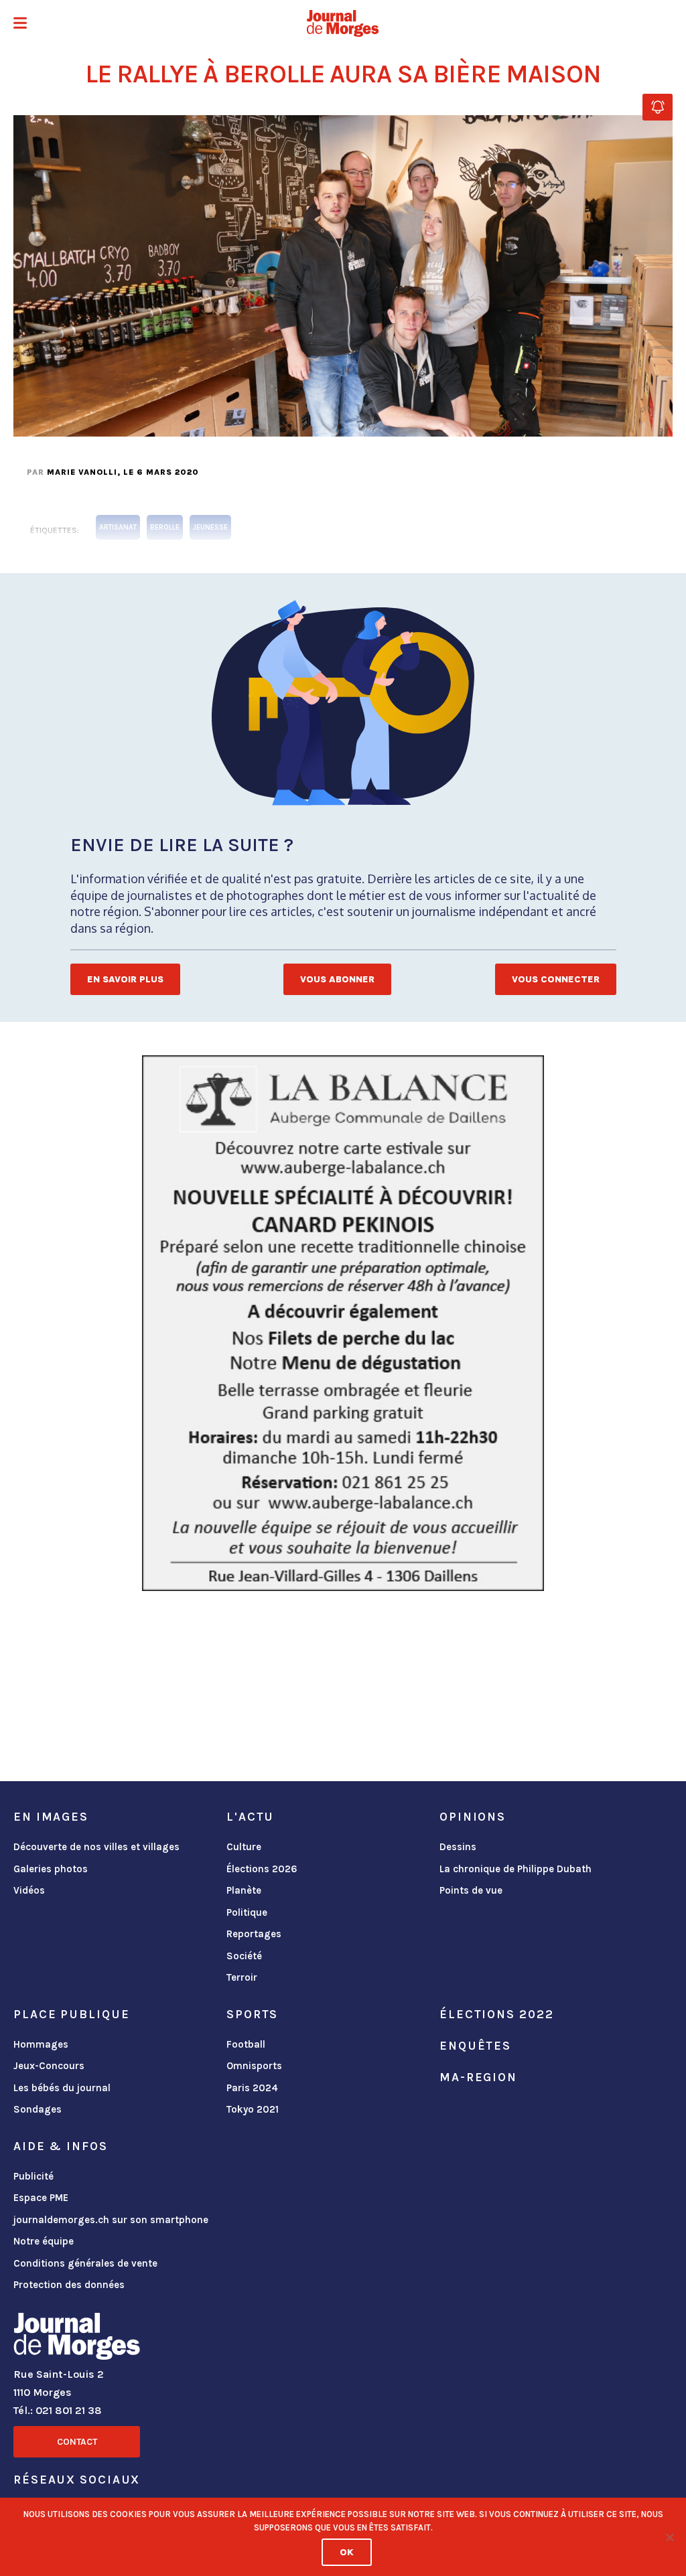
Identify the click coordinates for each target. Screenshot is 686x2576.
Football (246, 2044)
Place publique (71, 2014)
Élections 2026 (262, 1869)
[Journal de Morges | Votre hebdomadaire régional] (343, 23)
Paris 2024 (252, 2088)
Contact (77, 2442)
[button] (20, 24)
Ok (347, 2552)
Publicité (33, 2176)
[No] (669, 2537)
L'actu (250, 1817)
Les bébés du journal (62, 2088)
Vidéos (29, 1890)
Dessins (458, 1847)
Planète (244, 1890)
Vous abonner (337, 979)
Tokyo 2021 (253, 2109)
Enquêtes (475, 2046)
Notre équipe (44, 2241)
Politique (247, 1912)
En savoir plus (125, 979)
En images (51, 1817)
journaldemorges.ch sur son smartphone (111, 2220)
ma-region (478, 2077)
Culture (244, 1847)
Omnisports (254, 2066)
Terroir (242, 1977)
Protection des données (69, 2285)
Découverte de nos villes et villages (96, 1847)
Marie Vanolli (82, 472)
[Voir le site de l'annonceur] (343, 1323)
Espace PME (41, 2198)
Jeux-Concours (49, 2066)
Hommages (41, 2044)
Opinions (473, 1817)
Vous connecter (556, 979)
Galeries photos (51, 1869)
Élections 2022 (496, 2014)
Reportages (254, 1934)
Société (244, 1956)
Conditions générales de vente (85, 2263)
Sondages (38, 2109)
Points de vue (471, 1890)
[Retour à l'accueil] (77, 2339)
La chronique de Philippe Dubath (516, 1869)
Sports (252, 2014)
